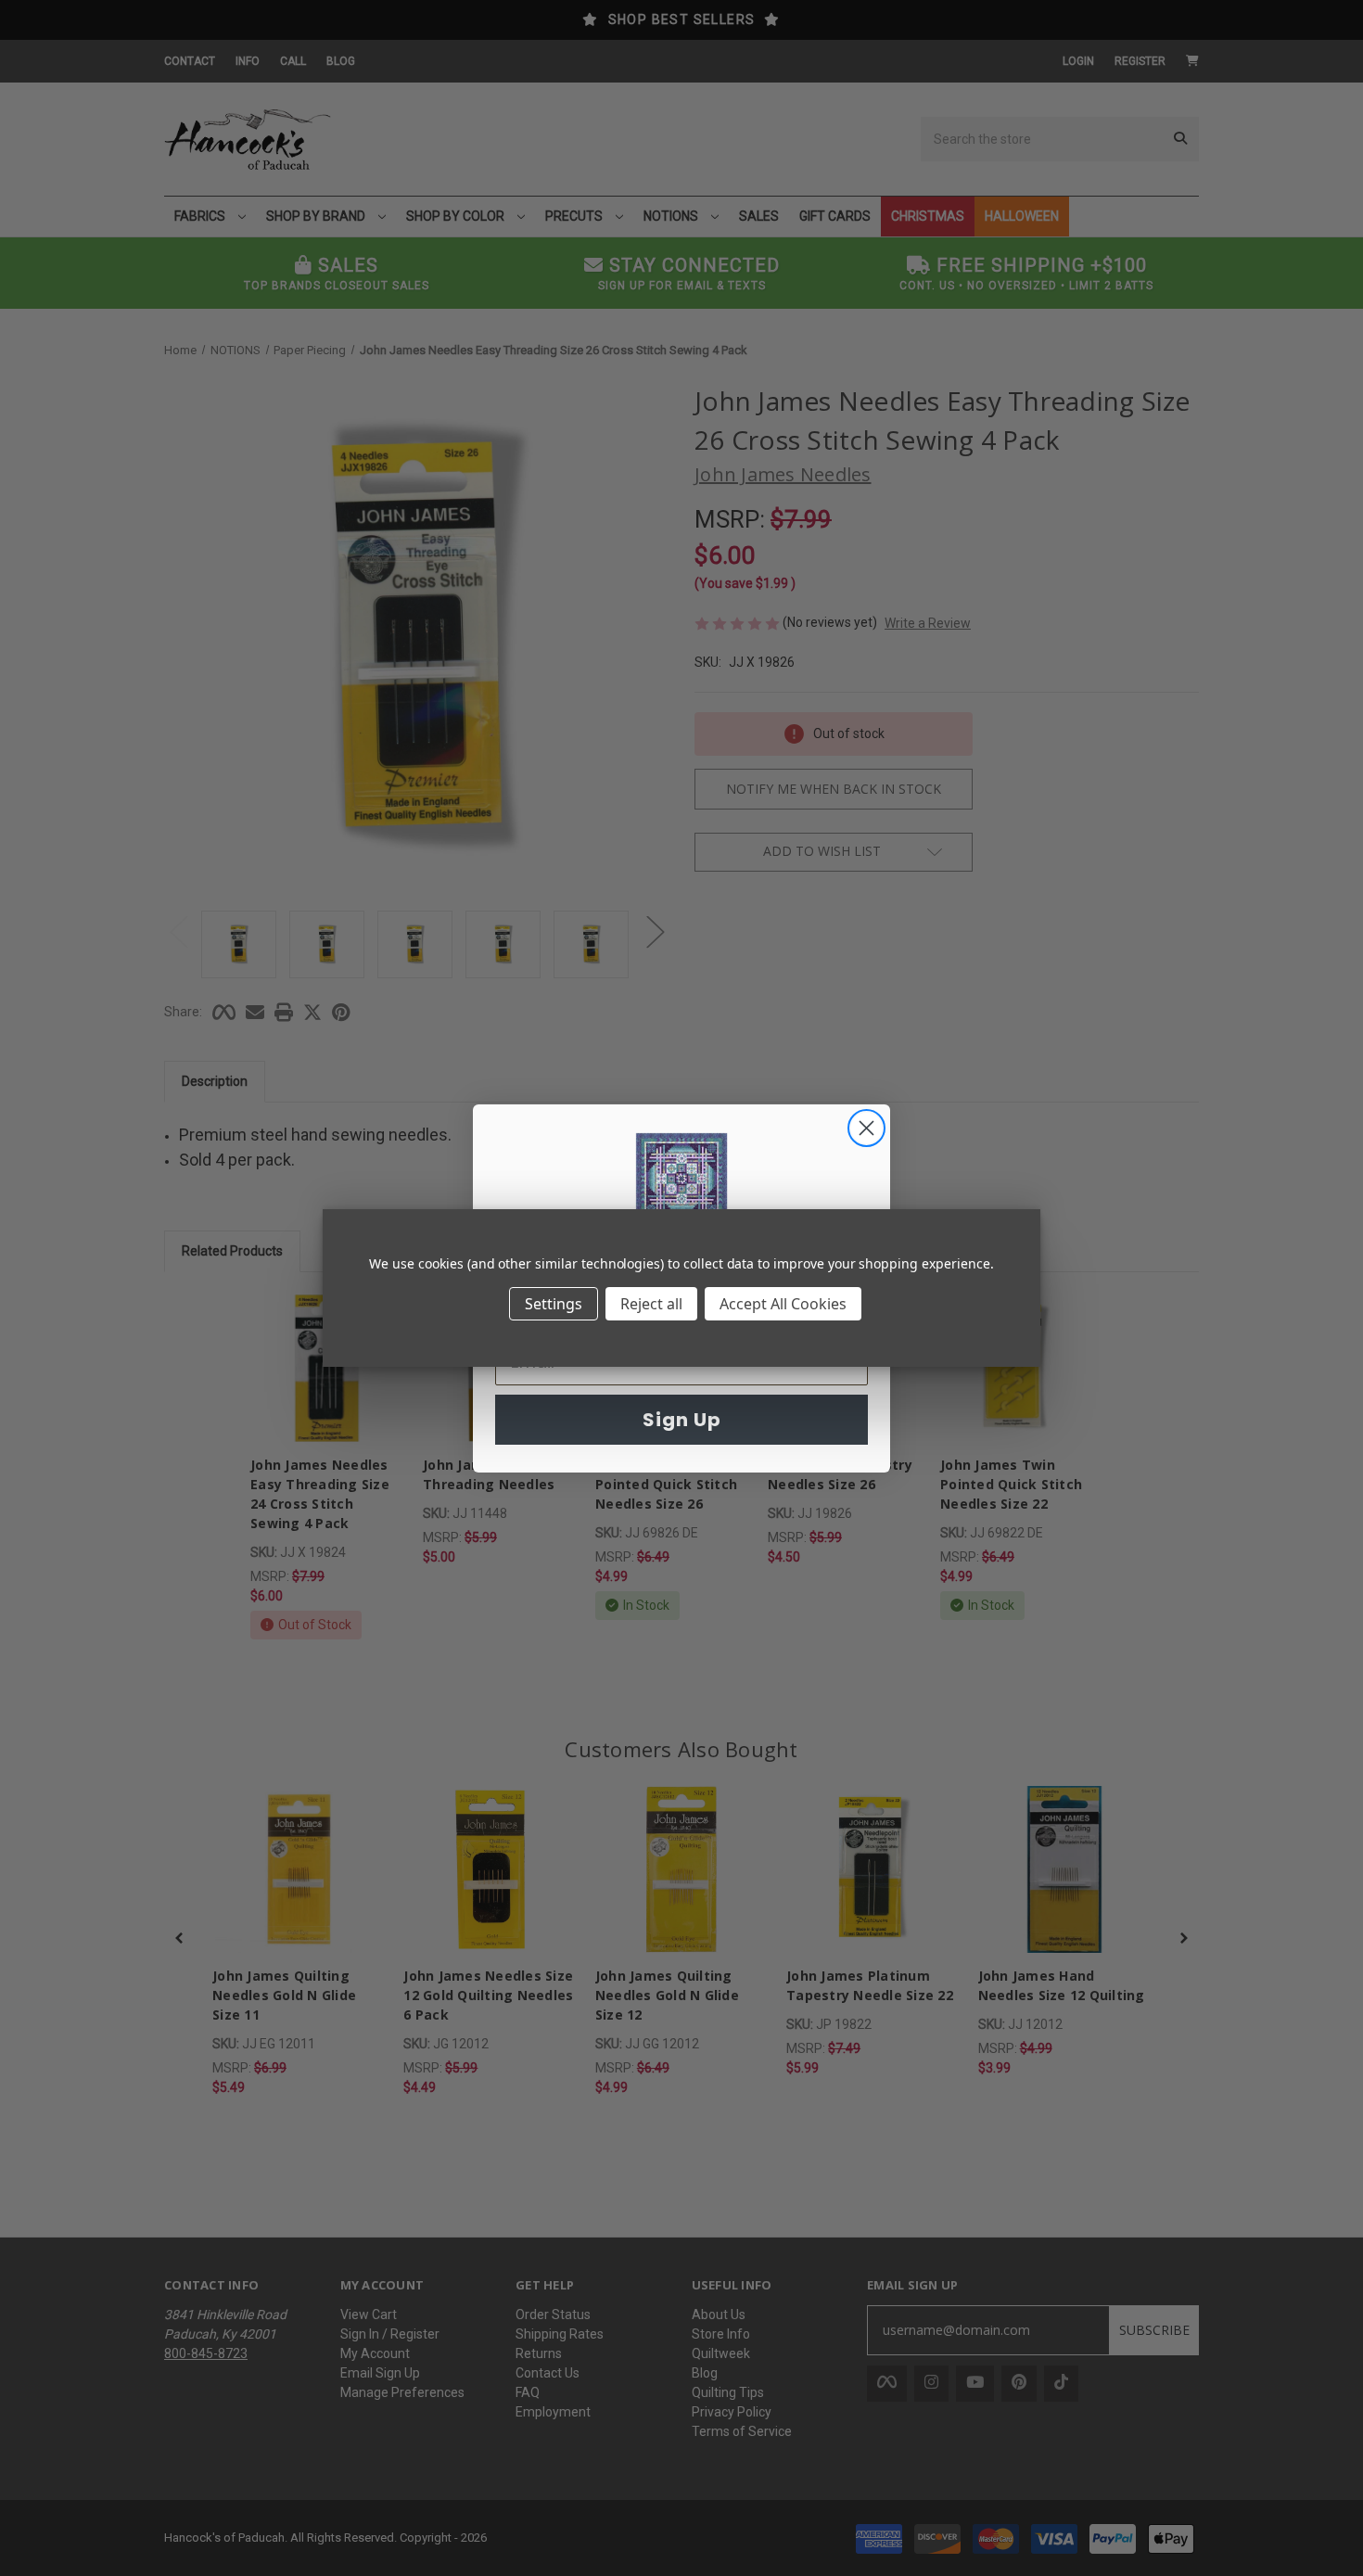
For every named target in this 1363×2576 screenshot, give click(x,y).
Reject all (651, 1304)
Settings (554, 1304)
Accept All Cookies (783, 1304)
